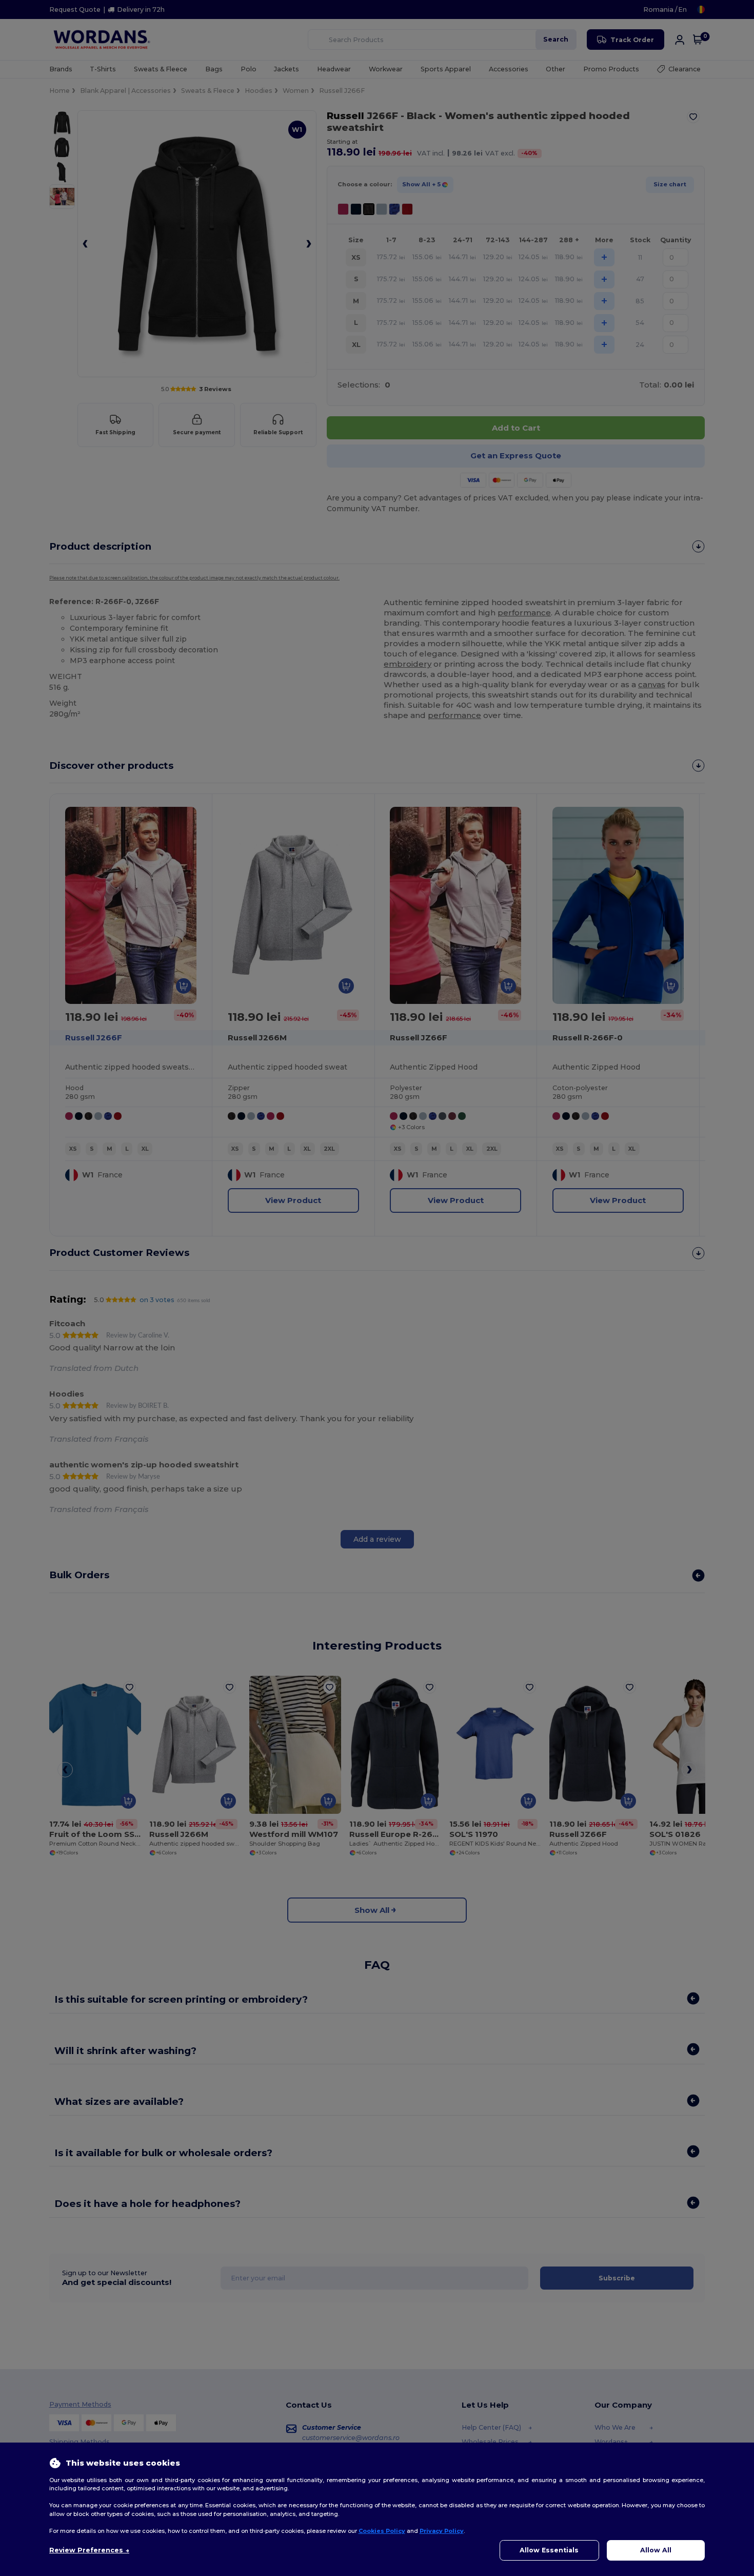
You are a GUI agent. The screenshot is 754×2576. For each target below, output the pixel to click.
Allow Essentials (549, 2550)
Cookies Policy (382, 2531)
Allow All (656, 2550)
